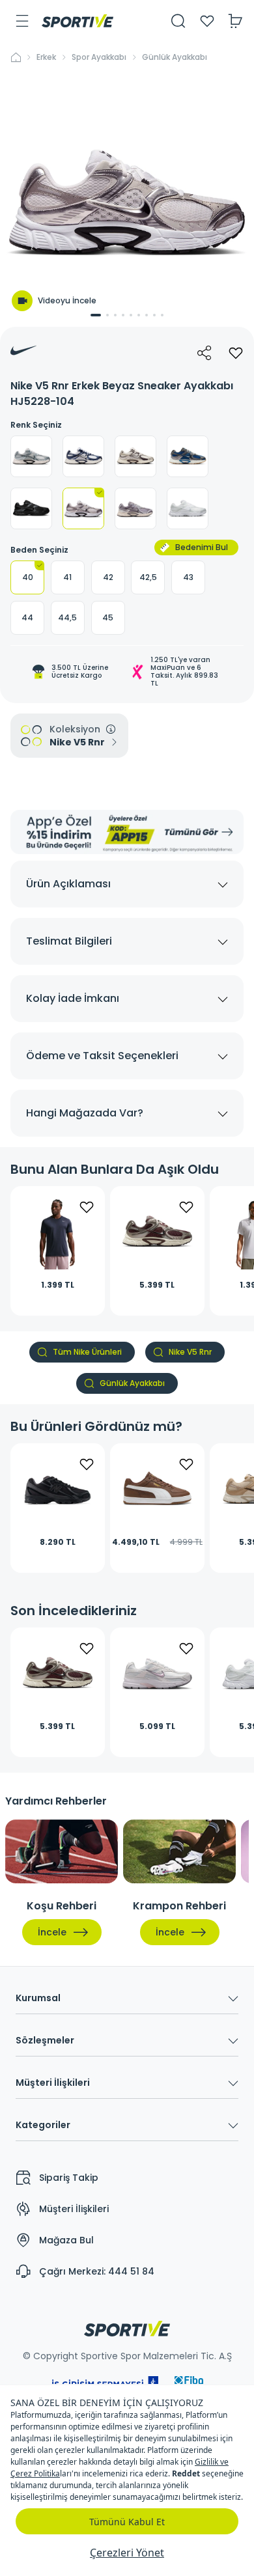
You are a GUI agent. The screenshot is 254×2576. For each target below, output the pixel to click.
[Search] (178, 21)
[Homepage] (78, 21)
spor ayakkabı (99, 57)
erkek (46, 57)
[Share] (205, 353)
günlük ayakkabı (175, 57)
